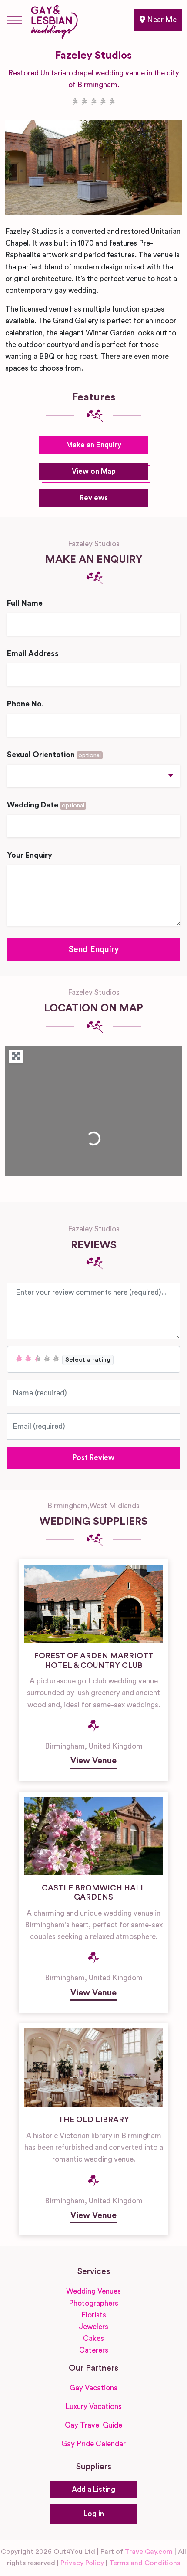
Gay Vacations (93, 2388)
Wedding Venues (93, 2291)
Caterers (94, 2350)
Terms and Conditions (145, 2563)
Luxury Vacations (93, 2407)
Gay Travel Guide (93, 2425)
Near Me (161, 20)
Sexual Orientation (54, 755)
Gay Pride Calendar (93, 2444)
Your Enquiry (30, 855)
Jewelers (93, 2327)
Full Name (25, 603)
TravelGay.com (149, 2552)
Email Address (33, 654)
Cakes (93, 2338)
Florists (94, 2315)
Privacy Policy (82, 2563)
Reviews (94, 498)
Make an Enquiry (94, 445)
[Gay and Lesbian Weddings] (54, 20)
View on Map (94, 471)
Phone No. (25, 704)
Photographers (93, 2303)
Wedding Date (46, 805)
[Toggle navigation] (15, 20)
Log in (94, 2514)
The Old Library (94, 2120)
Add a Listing (93, 2489)
